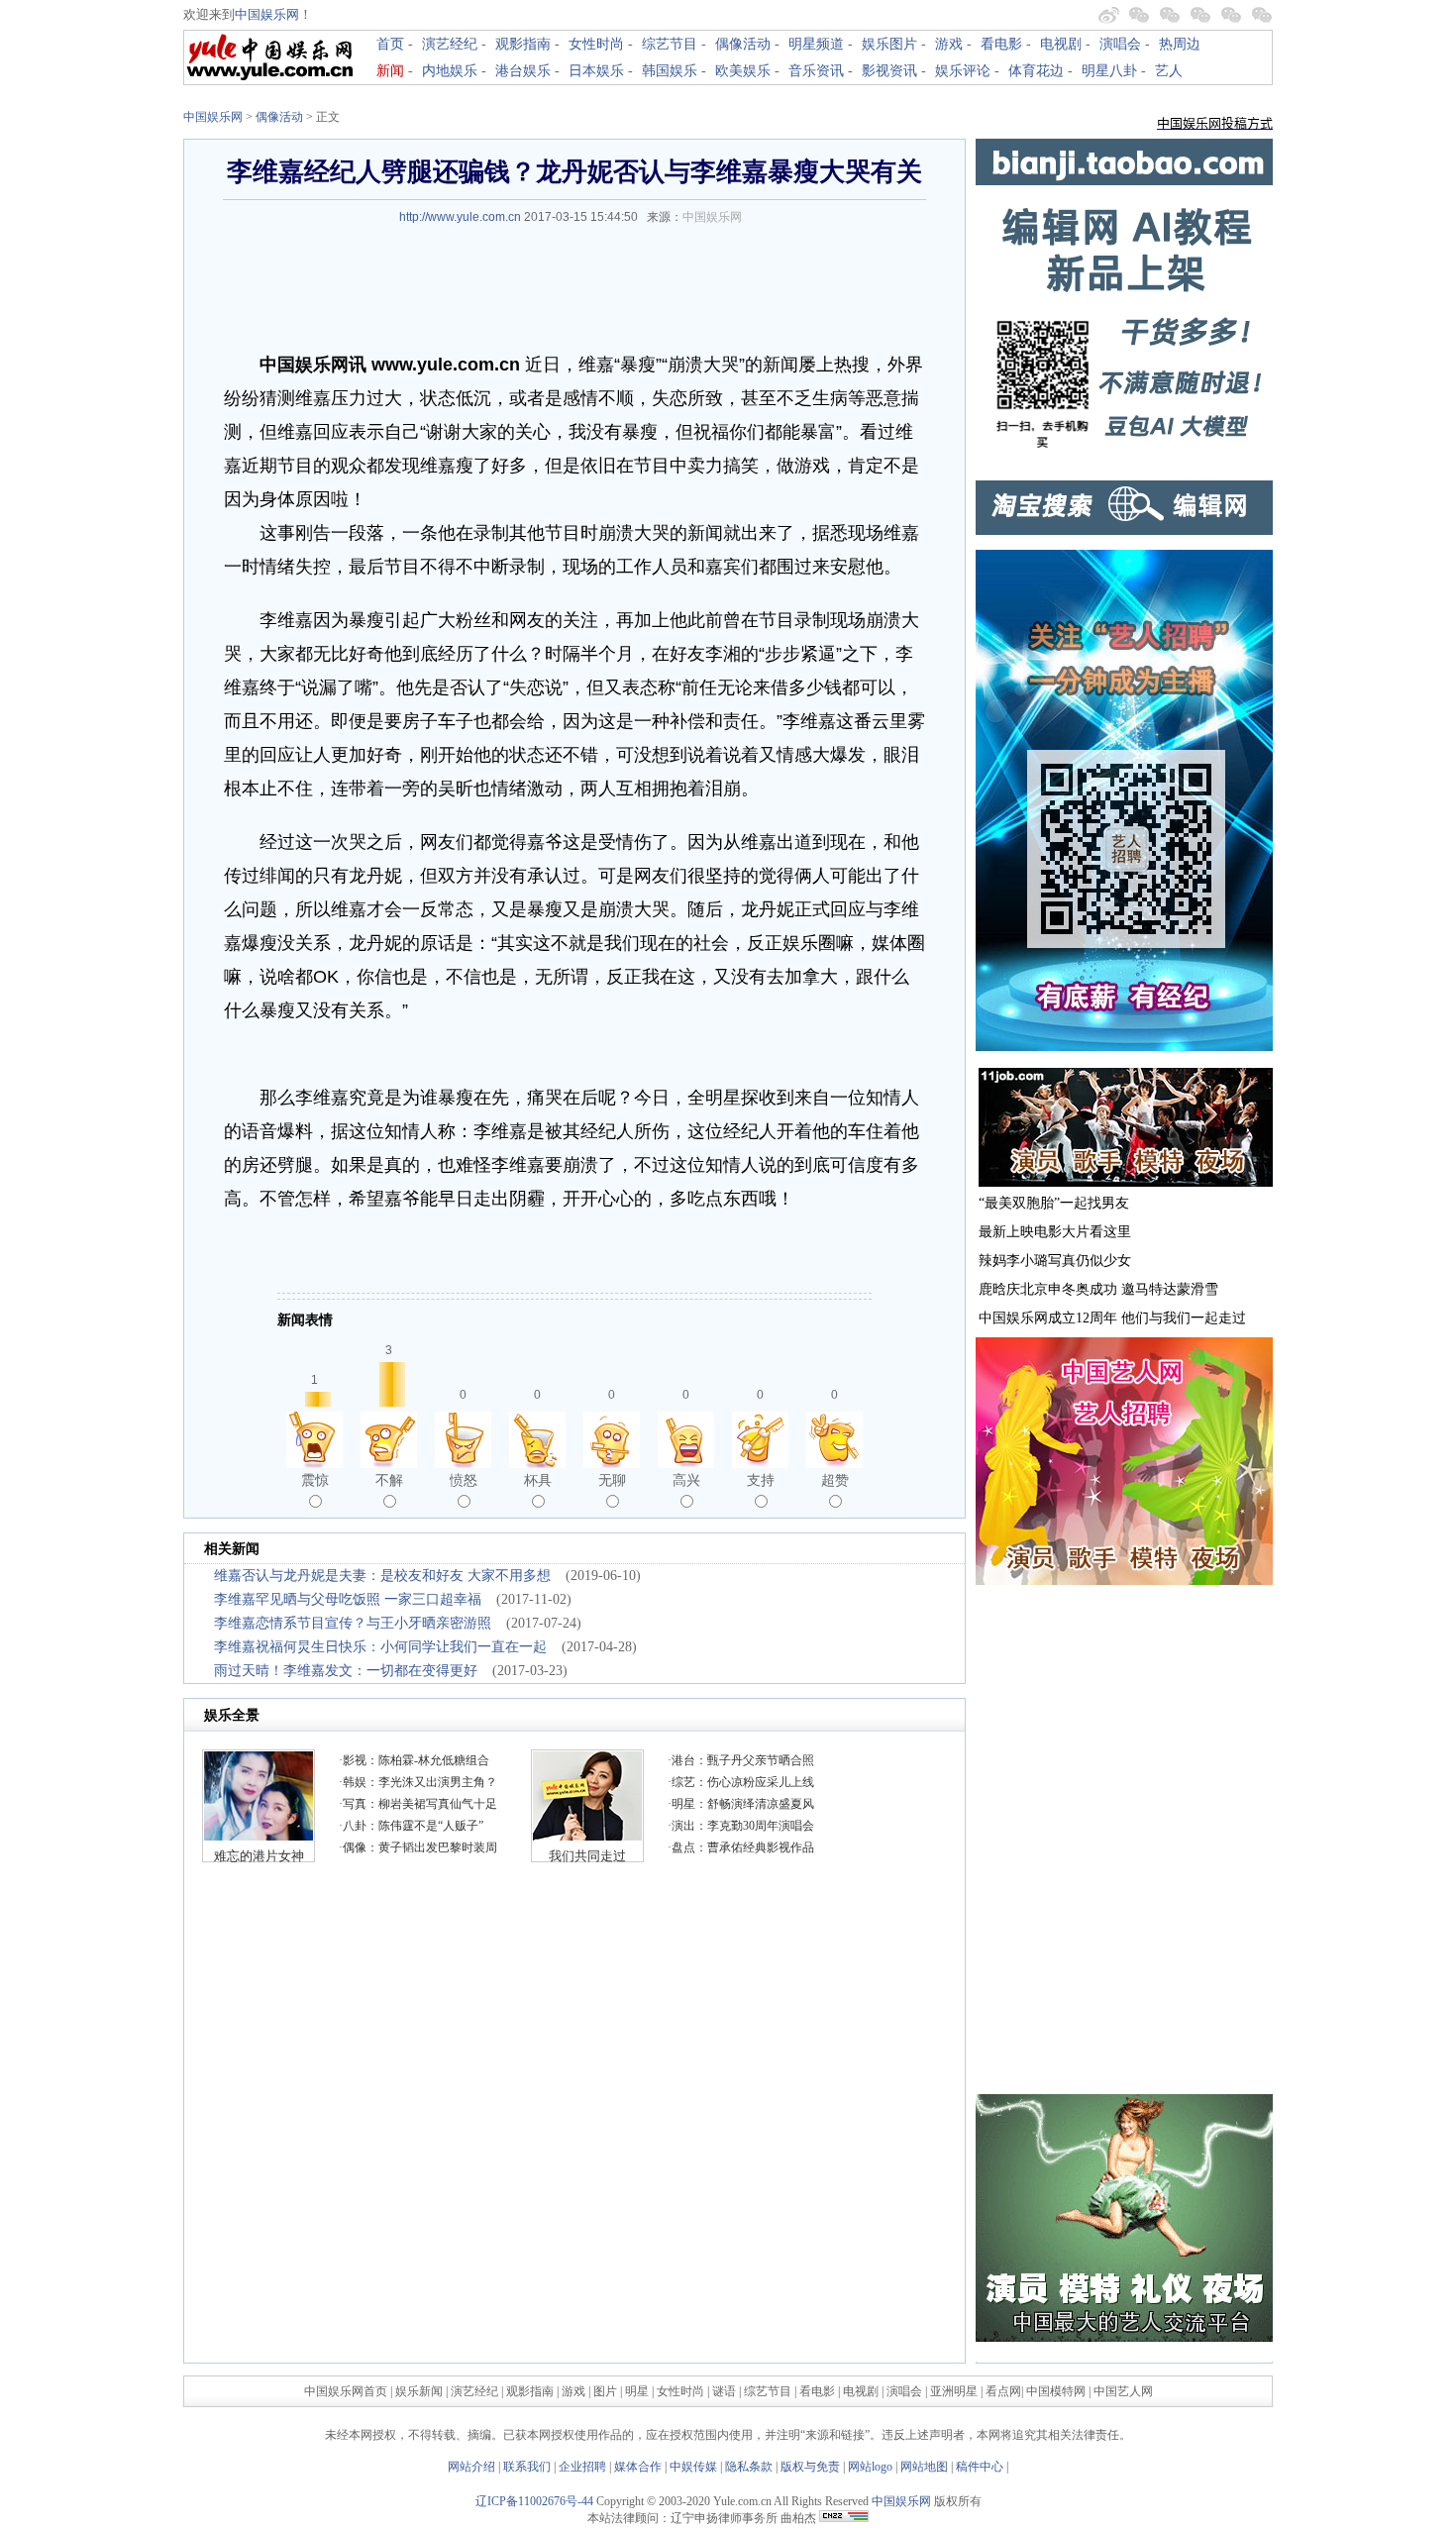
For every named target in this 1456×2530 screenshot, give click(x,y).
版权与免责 (810, 2467)
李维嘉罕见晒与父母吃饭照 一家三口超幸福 (348, 1599)
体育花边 (1036, 71)
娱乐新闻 (419, 2391)
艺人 (1169, 71)
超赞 (835, 1480)
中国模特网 (1056, 2391)
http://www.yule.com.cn (460, 217)
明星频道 (816, 44)
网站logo (870, 2467)
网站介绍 (471, 2467)
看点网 (1003, 2391)
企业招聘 (582, 2467)
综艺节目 (670, 44)
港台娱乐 (523, 71)
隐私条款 (749, 2467)
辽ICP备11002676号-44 (534, 2501)
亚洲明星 (954, 2391)
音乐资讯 (816, 71)
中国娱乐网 (267, 14)
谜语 (724, 2391)
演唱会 (1120, 44)
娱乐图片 (889, 44)
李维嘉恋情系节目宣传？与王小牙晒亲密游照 (353, 1623)
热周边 (1180, 44)
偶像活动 (743, 44)
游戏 (949, 44)
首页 (390, 44)
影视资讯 (889, 71)
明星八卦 (1109, 71)
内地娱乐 (450, 71)
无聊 (612, 1480)
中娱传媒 (693, 2467)
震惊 (315, 1480)
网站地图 (924, 2467)
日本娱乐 (596, 71)
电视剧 (1061, 44)
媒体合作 (638, 2467)
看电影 (1001, 44)
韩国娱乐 (670, 71)
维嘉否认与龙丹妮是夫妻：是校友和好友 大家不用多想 (382, 1576)
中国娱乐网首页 (346, 2391)
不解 (389, 1480)
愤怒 (464, 1480)
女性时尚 (596, 44)
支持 (761, 1480)
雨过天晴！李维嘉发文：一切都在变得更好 (346, 1671)
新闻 (390, 71)
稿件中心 (980, 2467)
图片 (605, 2391)
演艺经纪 (450, 44)
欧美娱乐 (743, 71)
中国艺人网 (1123, 2391)
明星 (638, 2391)
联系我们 (527, 2467)
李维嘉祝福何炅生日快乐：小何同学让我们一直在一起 (380, 1647)
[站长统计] (844, 2518)
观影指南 (523, 44)
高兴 (686, 1480)
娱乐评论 (963, 71)
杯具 (538, 1480)
